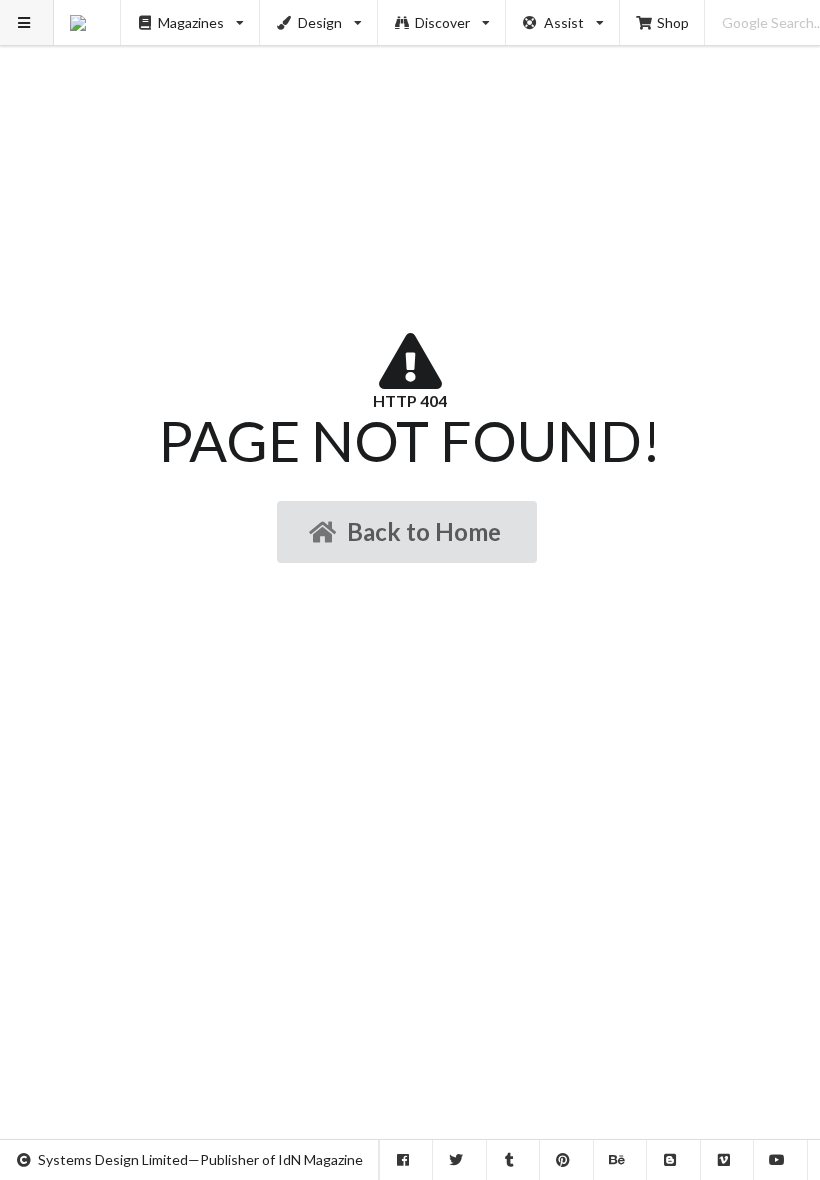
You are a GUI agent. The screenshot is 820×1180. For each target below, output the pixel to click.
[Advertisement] (410, 140)
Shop (673, 22)
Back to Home (424, 531)
